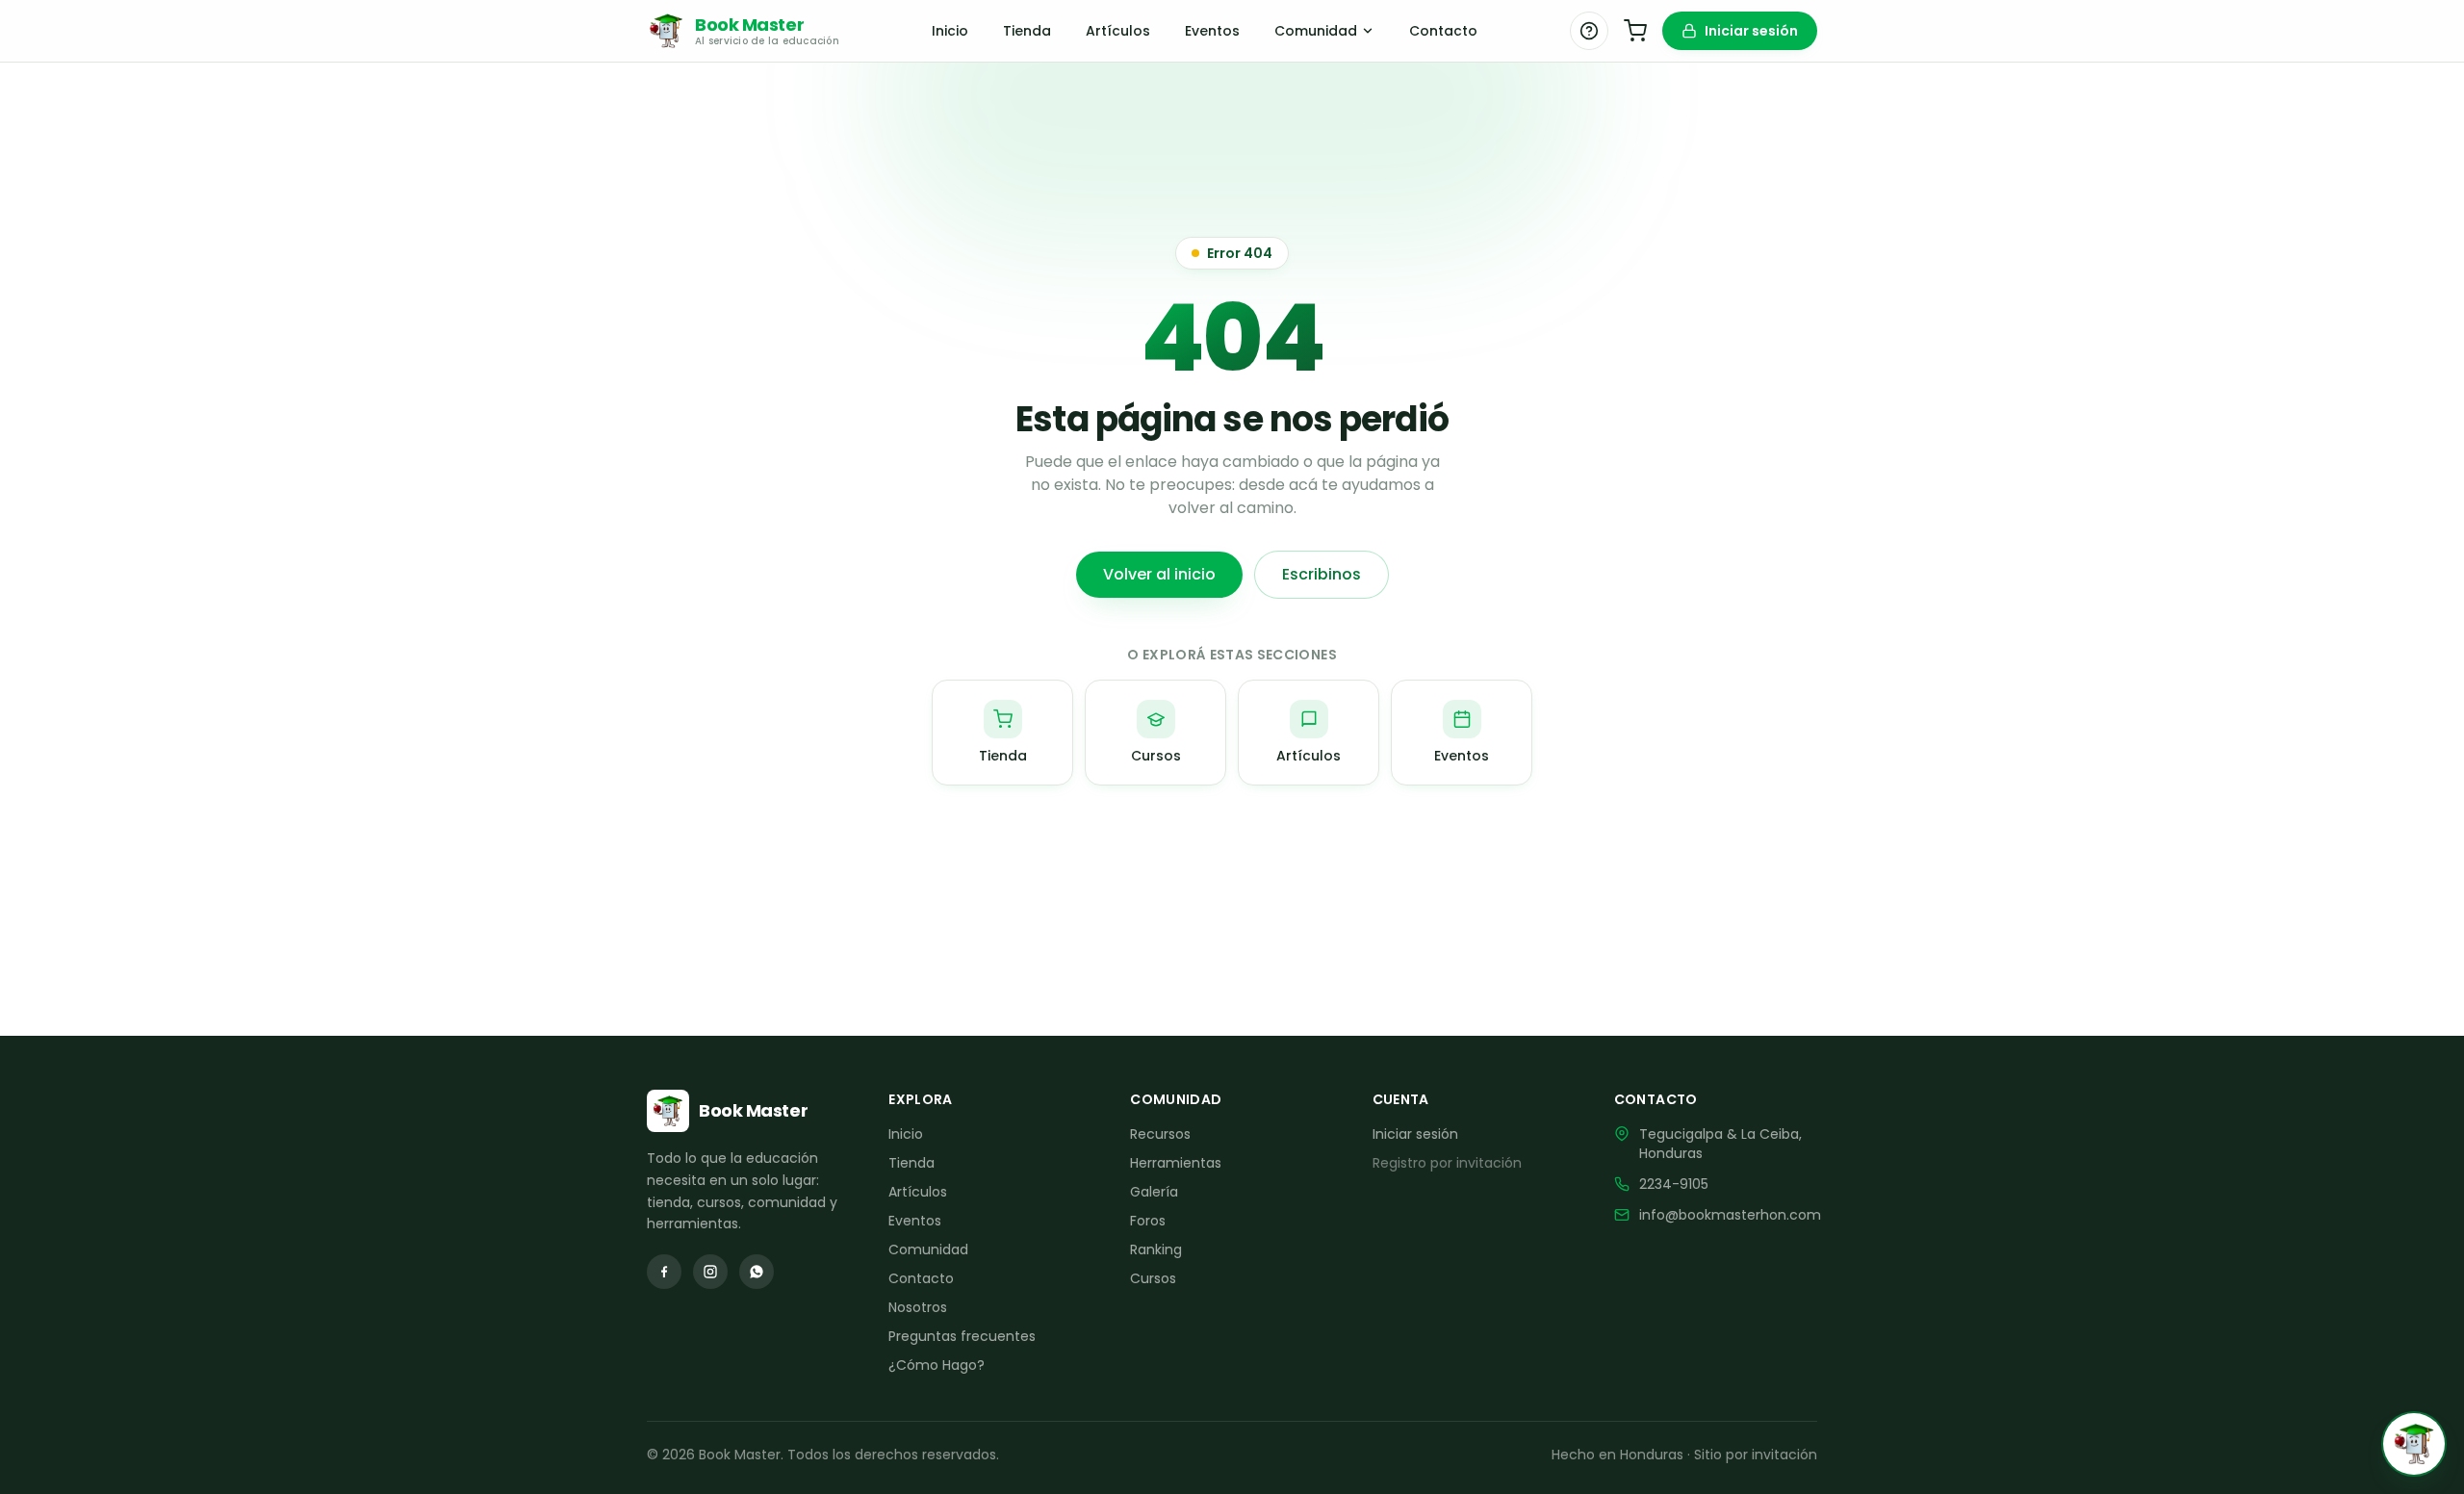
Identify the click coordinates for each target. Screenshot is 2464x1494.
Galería (1154, 1192)
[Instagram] (710, 1272)
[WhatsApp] (757, 1272)
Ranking (1156, 1249)
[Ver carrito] (1635, 31)
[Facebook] (664, 1272)
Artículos (1118, 31)
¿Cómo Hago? (937, 1365)
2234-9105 (1674, 1184)
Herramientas (1176, 1163)
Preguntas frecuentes (962, 1336)
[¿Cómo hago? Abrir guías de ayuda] (1589, 31)
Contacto (1443, 31)
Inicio (950, 31)
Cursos (1153, 1278)
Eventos (1212, 31)
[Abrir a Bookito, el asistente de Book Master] (2414, 1444)
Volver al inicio (1159, 574)
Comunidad (1316, 31)
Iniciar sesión (1751, 31)
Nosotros (918, 1307)
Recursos (1160, 1134)
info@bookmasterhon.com (1730, 1215)
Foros (1148, 1221)
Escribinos (1322, 574)
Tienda (1027, 31)
